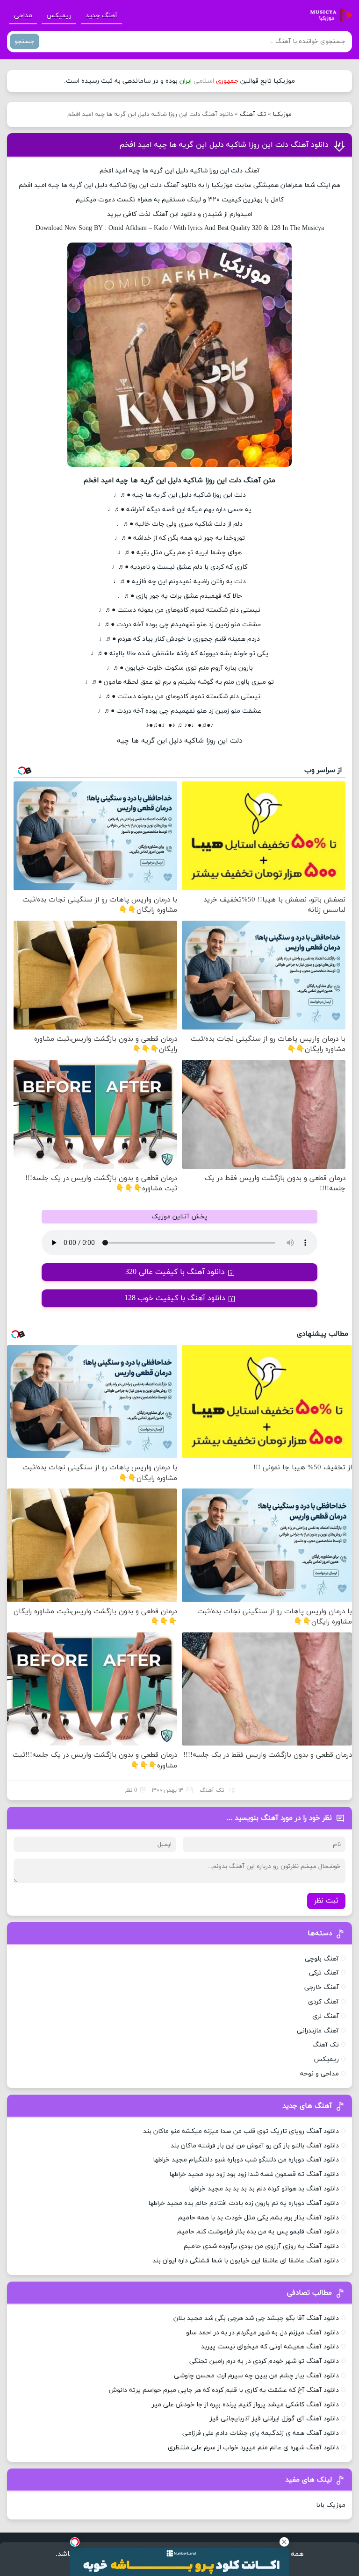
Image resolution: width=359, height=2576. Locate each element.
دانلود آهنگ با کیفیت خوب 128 (175, 1298)
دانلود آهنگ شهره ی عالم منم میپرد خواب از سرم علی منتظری (253, 2448)
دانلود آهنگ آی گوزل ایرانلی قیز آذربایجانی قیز (274, 2419)
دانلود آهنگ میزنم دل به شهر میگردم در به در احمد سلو (262, 2333)
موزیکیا (282, 114)
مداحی (23, 16)
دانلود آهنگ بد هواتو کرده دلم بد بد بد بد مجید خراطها (264, 2189)
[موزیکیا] (329, 15)
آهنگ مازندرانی (318, 2031)
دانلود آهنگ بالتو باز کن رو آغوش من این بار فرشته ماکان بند (255, 2146)
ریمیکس (59, 16)
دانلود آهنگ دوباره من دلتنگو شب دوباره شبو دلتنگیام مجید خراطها (246, 2160)
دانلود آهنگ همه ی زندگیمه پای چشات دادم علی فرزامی (261, 2433)
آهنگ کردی (323, 2002)
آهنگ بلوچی (322, 1959)
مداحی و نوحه (320, 2074)
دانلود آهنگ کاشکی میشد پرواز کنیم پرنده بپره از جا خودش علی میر (245, 2405)
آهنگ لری (326, 2016)
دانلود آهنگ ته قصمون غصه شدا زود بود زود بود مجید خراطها (254, 2174)
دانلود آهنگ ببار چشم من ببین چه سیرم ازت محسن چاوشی (256, 2376)
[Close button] (284, 2542)
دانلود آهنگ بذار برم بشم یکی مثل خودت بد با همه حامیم (258, 2218)
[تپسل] (75, 2542)
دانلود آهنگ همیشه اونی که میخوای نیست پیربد (270, 2347)
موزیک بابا (331, 2505)
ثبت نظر (326, 1901)
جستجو (25, 41)
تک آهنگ (253, 114)
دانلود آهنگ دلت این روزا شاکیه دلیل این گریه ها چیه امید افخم (224, 145)
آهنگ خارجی (322, 1987)
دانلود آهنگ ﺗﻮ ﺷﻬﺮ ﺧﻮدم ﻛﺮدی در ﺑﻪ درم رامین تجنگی (264, 2361)
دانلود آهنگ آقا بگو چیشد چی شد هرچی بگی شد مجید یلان (256, 2318)
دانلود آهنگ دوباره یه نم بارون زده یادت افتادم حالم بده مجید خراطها (244, 2203)
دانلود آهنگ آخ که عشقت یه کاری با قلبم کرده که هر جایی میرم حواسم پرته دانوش (224, 2390)
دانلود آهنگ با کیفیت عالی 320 (175, 1272)
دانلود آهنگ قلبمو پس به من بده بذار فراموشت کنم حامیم (258, 2232)
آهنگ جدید (101, 16)
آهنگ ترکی (324, 1973)
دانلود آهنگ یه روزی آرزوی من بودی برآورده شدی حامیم (261, 2246)
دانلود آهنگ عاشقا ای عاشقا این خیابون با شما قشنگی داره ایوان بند (246, 2261)
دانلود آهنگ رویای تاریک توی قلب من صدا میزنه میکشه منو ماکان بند (241, 2131)
